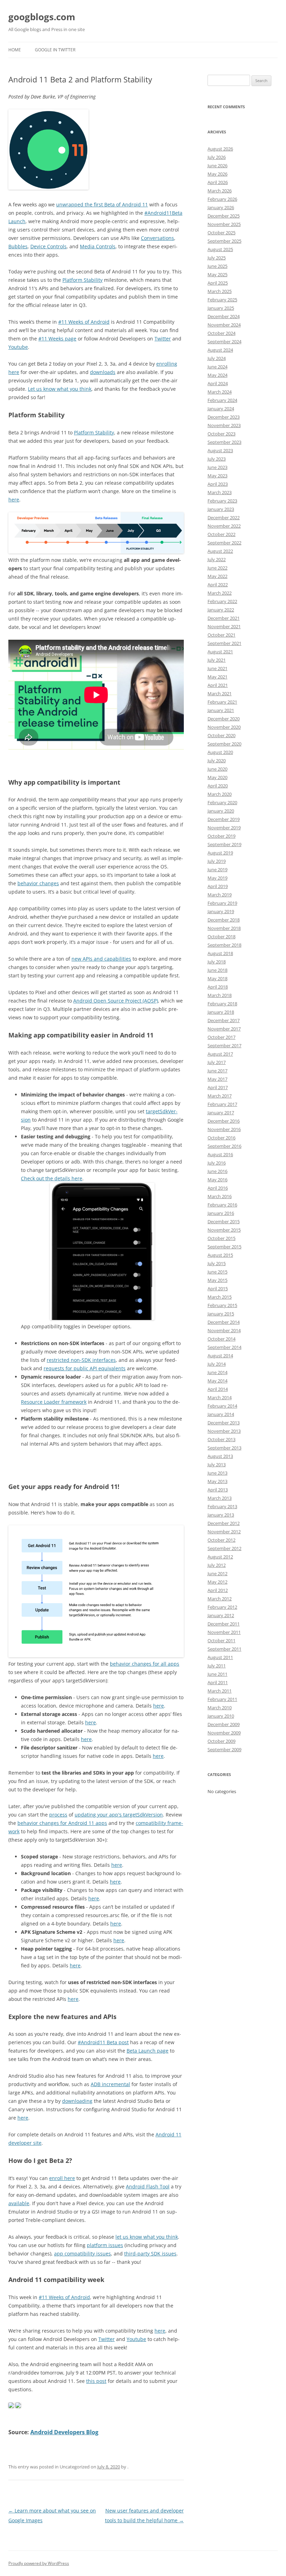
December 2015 (224, 1221)
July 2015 (217, 1263)
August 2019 (220, 853)
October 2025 (221, 233)
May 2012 (217, 1582)
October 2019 (221, 836)
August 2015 (220, 1255)
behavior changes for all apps (145, 1664)
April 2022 (218, 585)
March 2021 (220, 693)
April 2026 (218, 182)
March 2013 (220, 1498)
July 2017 (217, 1062)
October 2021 (221, 635)
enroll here (62, 2178)
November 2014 (224, 1330)
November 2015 (224, 1230)
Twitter (163, 339)
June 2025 (217, 266)
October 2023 (221, 434)
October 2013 (221, 1439)
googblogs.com (42, 17)
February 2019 (222, 903)
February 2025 (222, 300)
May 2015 (217, 1280)
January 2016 (221, 1213)
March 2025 (220, 291)
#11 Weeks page (57, 339)
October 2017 (221, 1037)
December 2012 (224, 1523)
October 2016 (221, 1138)
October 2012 (221, 1540)
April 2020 (218, 786)
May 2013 (217, 1481)
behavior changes (38, 883)
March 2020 (220, 794)
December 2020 (224, 719)
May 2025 (217, 274)
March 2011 (220, 1691)
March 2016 (220, 1196)
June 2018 (217, 970)
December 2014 (224, 1322)
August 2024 (220, 350)
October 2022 (221, 534)
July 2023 (217, 459)
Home (15, 50)
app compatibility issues (82, 2254)
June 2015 (217, 1272)
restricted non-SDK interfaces (81, 1360)
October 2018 (221, 937)
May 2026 (217, 174)
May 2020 (217, 777)
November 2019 (224, 828)
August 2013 (220, 1456)
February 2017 (222, 1104)
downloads (103, 372)
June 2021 (217, 668)
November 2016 (224, 1129)
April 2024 (218, 383)
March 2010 (220, 1708)
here (14, 500)
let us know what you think (147, 2237)
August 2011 (220, 1657)
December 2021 (224, 618)
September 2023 (224, 442)
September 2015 (224, 1247)
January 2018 (221, 1012)
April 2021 (218, 685)
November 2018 (224, 928)
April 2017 (218, 1087)
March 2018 (220, 995)
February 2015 (222, 1305)
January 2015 (221, 1314)
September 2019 (224, 844)
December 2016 (224, 1121)
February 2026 (222, 199)
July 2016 (217, 1163)
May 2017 (217, 1079)
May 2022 (217, 576)
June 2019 (217, 869)
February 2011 (222, 1699)
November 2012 (224, 1532)
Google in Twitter (55, 50)
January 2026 (221, 207)
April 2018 (218, 987)
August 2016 (220, 1154)
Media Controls (98, 246)
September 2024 (224, 342)
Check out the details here (52, 1178)
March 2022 (220, 593)
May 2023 (217, 476)
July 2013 (217, 1465)
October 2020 (221, 735)
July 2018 (217, 962)
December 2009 (224, 1724)
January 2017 (221, 1113)
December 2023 (224, 417)
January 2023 (221, 509)
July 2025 (217, 258)
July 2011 (217, 1666)
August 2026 (220, 149)
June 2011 (217, 1674)
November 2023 (224, 425)
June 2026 (217, 166)
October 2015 (221, 1238)
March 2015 (220, 1297)
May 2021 (217, 677)
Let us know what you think (60, 389)
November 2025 (224, 224)
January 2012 (221, 1615)
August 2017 (220, 1054)
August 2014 (220, 1356)
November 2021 (224, 626)
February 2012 (222, 1607)
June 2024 (217, 367)
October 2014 (221, 1339)
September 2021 (224, 643)
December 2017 (224, 1020)
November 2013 (224, 1431)
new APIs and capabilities (101, 959)
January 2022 (221, 610)
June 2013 (217, 1473)
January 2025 (221, 308)
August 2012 (220, 1557)
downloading (77, 2101)
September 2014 (224, 1347)
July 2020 (217, 761)
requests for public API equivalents (85, 1368)
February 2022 (222, 601)
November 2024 (224, 325)
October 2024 (221, 333)
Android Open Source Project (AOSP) (116, 1001)
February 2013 (222, 1506)
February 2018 (222, 1004)
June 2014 (217, 1372)
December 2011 (224, 1624)
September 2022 (224, 543)
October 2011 (221, 1641)
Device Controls (48, 246)
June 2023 (217, 467)
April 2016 (218, 1188)
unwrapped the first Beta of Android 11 (102, 204)
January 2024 (221, 409)
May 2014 (217, 1381)
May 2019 (217, 878)
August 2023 (220, 450)
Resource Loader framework (54, 1402)
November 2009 (224, 1733)
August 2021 (220, 652)
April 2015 (218, 1289)
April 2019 (218, 886)
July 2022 (217, 559)
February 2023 (222, 501)
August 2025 (220, 249)
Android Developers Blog (64, 2432)
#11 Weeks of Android (84, 322)
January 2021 (221, 710)
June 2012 (217, 1573)
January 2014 (221, 1414)
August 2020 (220, 752)
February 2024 (222, 400)
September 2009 (224, 1749)
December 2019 (224, 819)
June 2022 (217, 568)
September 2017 (224, 1045)
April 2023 (218, 484)
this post (96, 2381)
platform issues (105, 2245)
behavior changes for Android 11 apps (62, 1823)
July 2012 (217, 1565)
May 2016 (217, 1180)
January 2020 (221, 811)
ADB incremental (110, 2084)
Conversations (157, 238)
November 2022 (224, 526)
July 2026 (217, 157)
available (19, 2203)
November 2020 (224, 727)
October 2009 (221, 1741)
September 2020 (224, 744)
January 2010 (221, 1716)
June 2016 (217, 1171)
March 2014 (220, 1397)
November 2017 (224, 1029)
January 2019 (221, 911)
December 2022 (224, 518)
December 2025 (224, 216)
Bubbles (18, 246)
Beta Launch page (148, 2051)
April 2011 (218, 1682)
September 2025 (224, 241)
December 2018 (224, 920)
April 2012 (218, 1590)
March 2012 (220, 1599)
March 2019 (220, 895)
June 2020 (217, 769)
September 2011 (224, 1649)
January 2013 (221, 1515)
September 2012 (224, 1548)
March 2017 (220, 1096)
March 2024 (220, 392)
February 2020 (222, 802)
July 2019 (217, 861)
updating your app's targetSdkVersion (119, 1815)
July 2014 (217, 1364)
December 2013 (224, 1423)
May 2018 (217, 978)
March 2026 (220, 191)
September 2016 (224, 1146)
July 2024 (217, 358)
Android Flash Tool (148, 2186)
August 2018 (220, 953)
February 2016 (222, 1205)
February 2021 (222, 702)
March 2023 (220, 492)
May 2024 (217, 375)
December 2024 (224, 316)
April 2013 (218, 1490)
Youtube (18, 347)
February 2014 (222, 1406)
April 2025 (218, 283)
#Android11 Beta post (103, 2042)
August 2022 (220, 551)
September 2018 (224, 945)
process (58, 1815)
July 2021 (217, 660)
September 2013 (224, 1448)
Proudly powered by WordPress (39, 2563)
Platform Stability (82, 280)
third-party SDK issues (150, 2254)
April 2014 (218, 1389)
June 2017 (217, 1071)
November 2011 (224, 1632)
